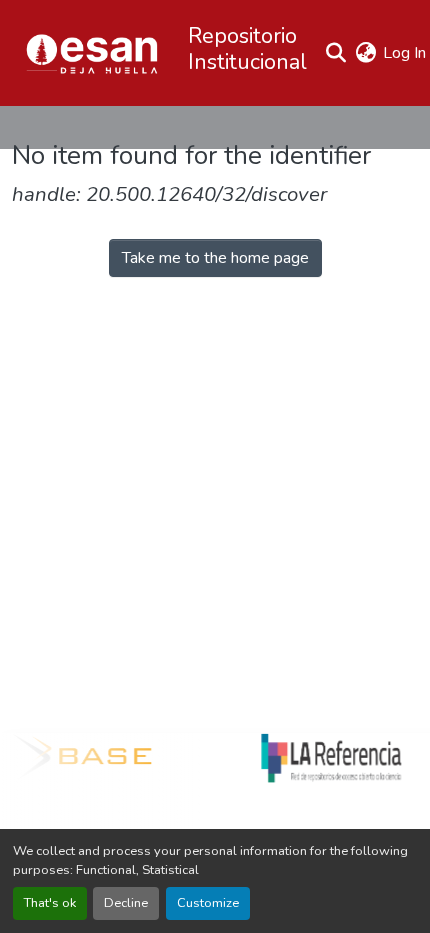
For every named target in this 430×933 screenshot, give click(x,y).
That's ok (50, 903)
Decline (126, 903)
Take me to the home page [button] (215, 258)
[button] (92, 53)
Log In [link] (404, 53)
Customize (208, 903)
